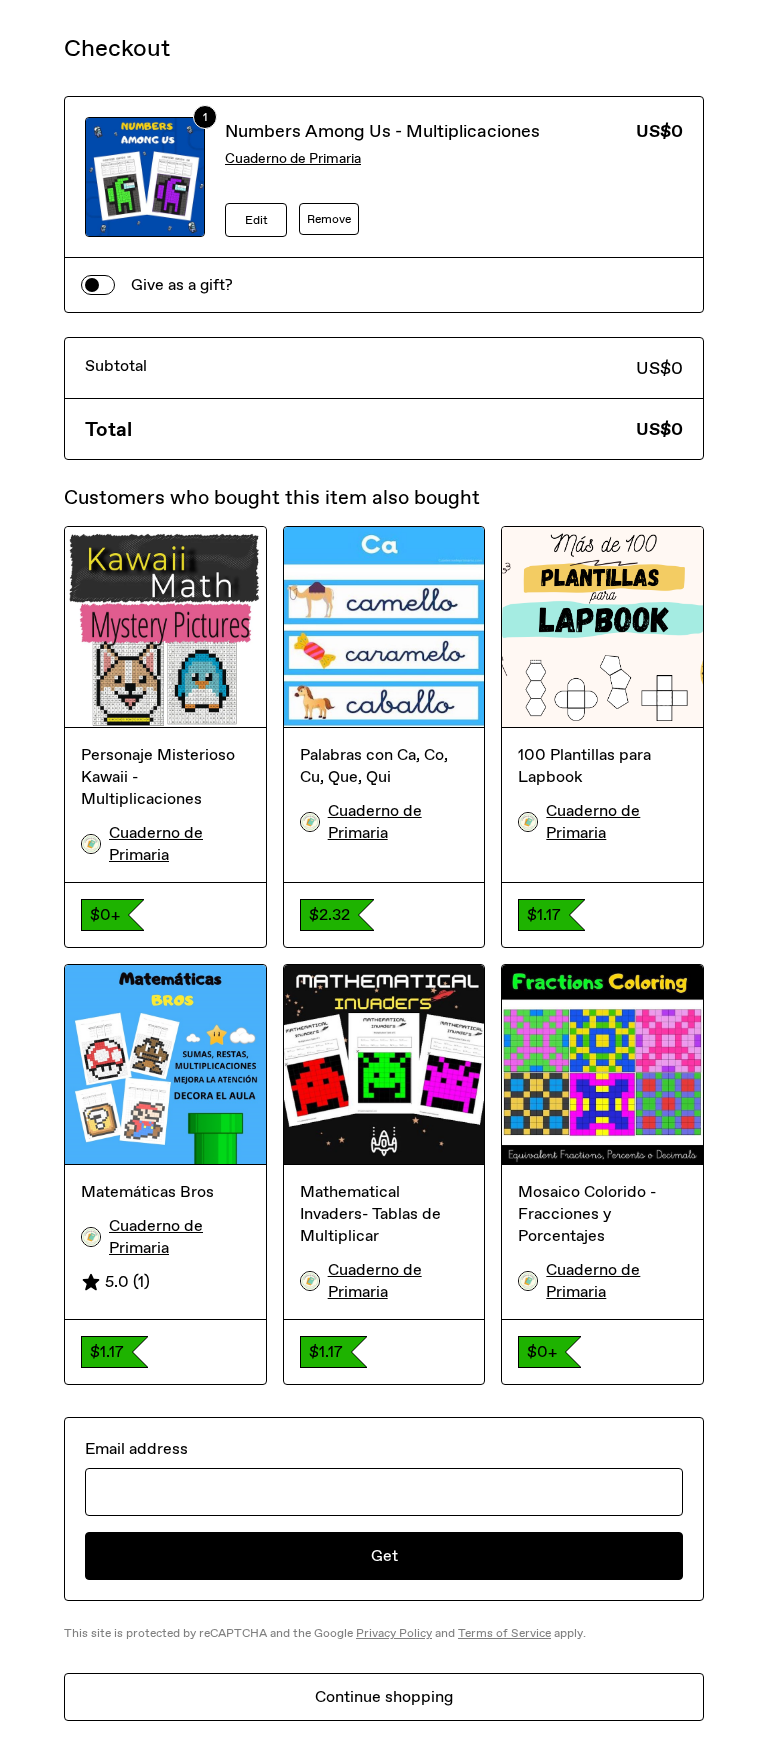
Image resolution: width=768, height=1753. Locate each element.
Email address (136, 1448)
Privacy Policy (394, 1633)
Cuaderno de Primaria (293, 158)
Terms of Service (504, 1633)
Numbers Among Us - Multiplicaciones (382, 131)
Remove (329, 219)
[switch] (98, 285)
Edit (256, 220)
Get (384, 1555)
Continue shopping (384, 1696)
